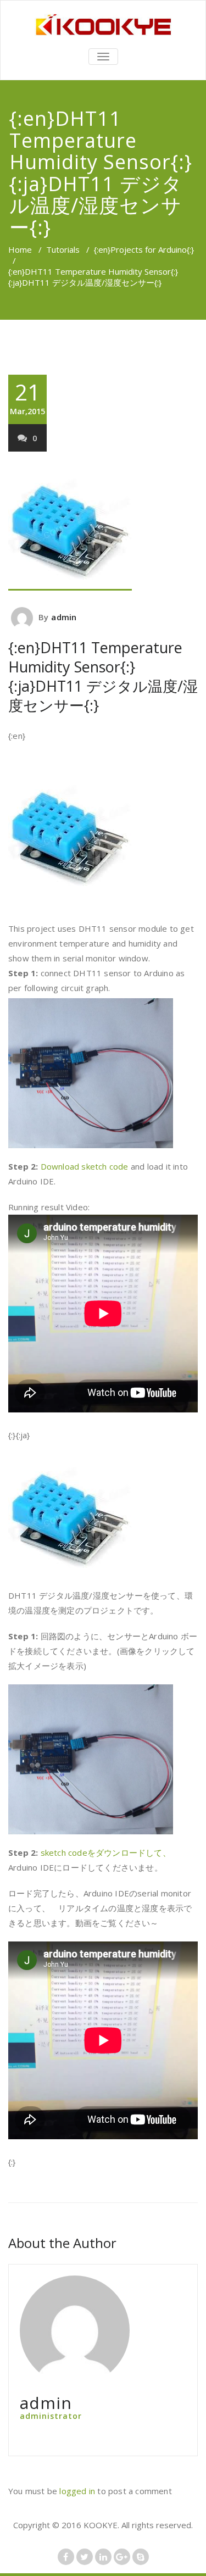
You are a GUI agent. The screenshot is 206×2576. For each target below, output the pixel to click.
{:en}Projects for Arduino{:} (144, 249)
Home (20, 249)
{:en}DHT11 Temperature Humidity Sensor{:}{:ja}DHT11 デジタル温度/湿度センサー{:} (103, 676)
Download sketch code (85, 1166)
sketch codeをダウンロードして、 (106, 1852)
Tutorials (63, 249)
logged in (77, 2491)
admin (64, 617)
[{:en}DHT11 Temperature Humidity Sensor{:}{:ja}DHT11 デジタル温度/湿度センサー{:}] (103, 528)
